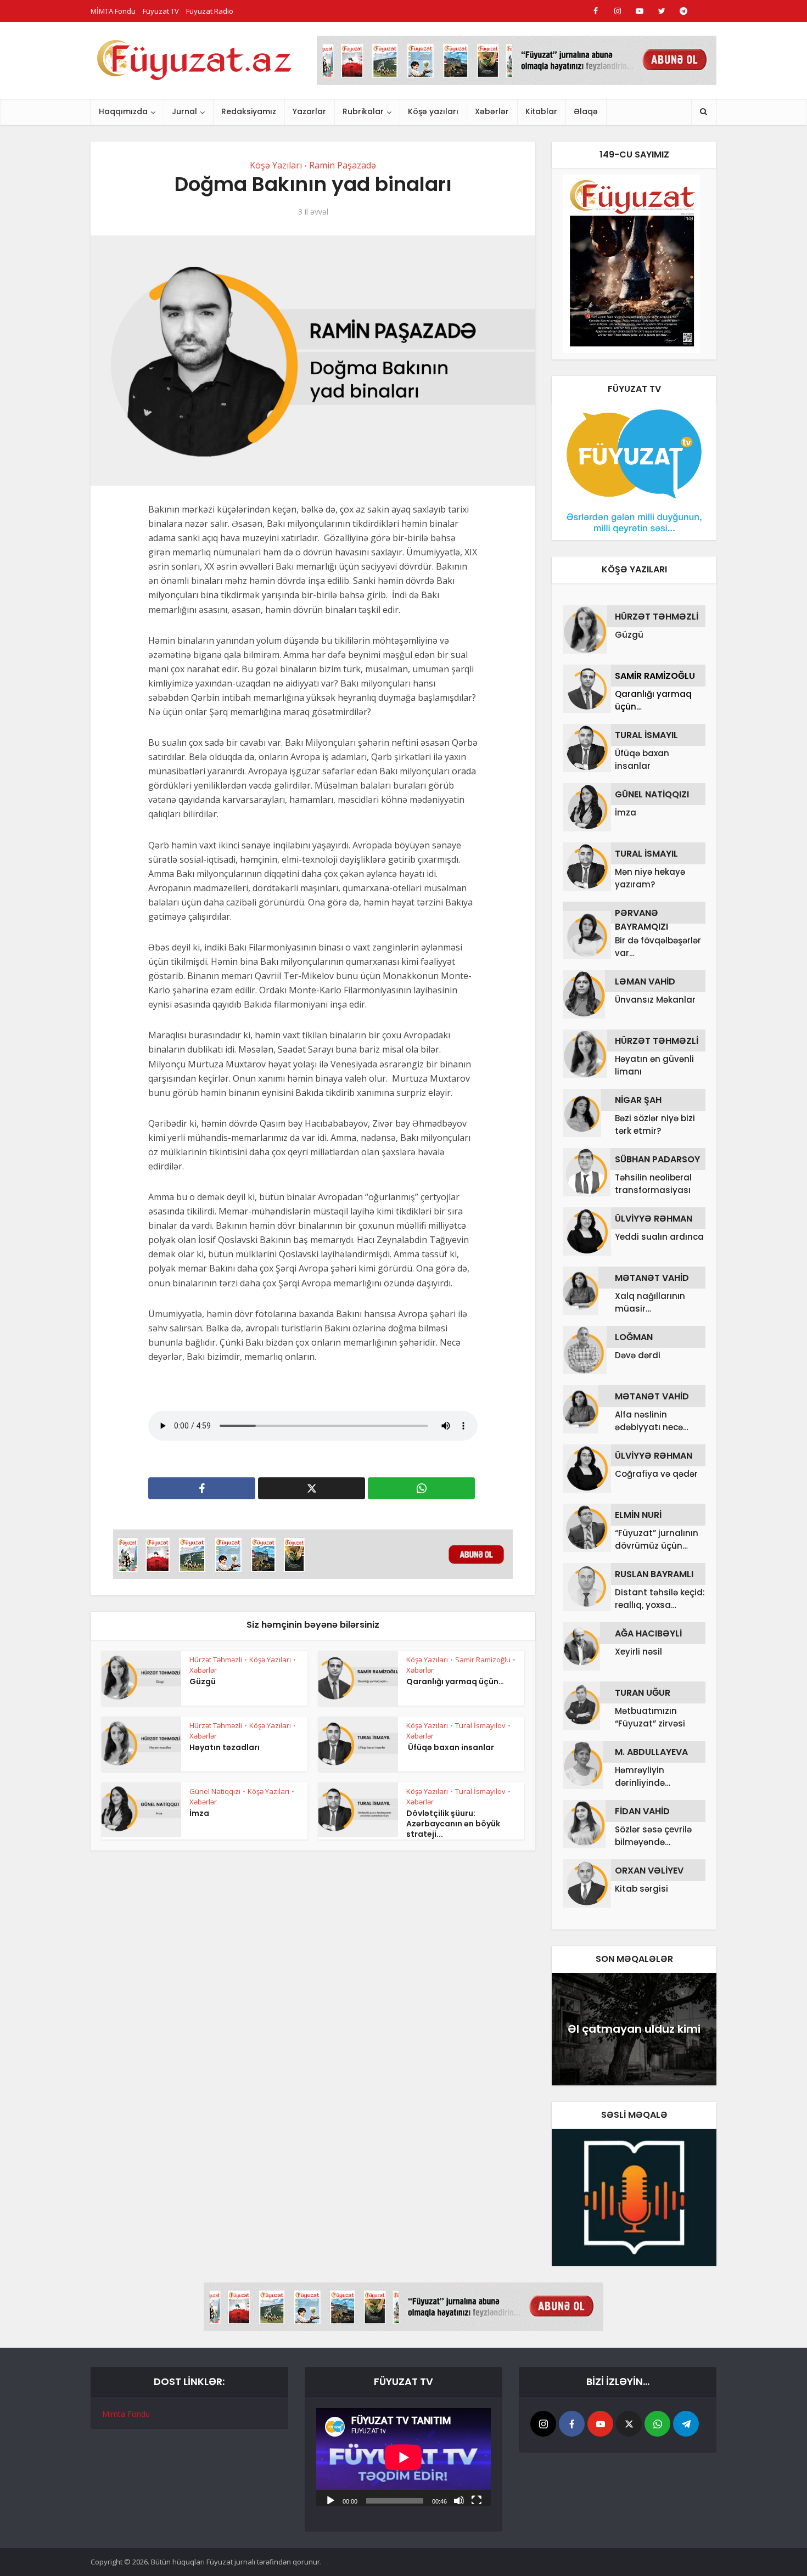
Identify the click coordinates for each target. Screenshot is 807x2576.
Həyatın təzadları (225, 1747)
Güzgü (203, 1681)
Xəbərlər (492, 111)
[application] (403, 2457)
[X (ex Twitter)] (629, 2424)
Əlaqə (586, 111)
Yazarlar (309, 111)
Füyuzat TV (161, 11)
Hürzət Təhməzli (216, 1660)
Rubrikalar (363, 111)
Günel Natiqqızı (215, 1791)
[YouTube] (600, 2424)
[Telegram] (686, 2424)
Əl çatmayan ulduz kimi (634, 2029)
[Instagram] (543, 2424)
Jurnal (184, 111)
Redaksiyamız (249, 111)
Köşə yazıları (433, 111)
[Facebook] (572, 2424)
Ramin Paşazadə (343, 165)
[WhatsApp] (657, 2424)
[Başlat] (330, 2500)
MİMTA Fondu (113, 11)
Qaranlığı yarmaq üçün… (455, 1681)
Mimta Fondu (126, 2414)
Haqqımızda (123, 111)
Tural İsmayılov (480, 1725)
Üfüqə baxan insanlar (450, 1747)
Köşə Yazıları (276, 165)
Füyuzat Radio (210, 11)
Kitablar (541, 111)
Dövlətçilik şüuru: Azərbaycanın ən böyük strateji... (453, 1824)
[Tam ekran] (477, 2500)
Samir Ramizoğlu (483, 1660)
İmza (199, 1813)
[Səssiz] (459, 2500)
